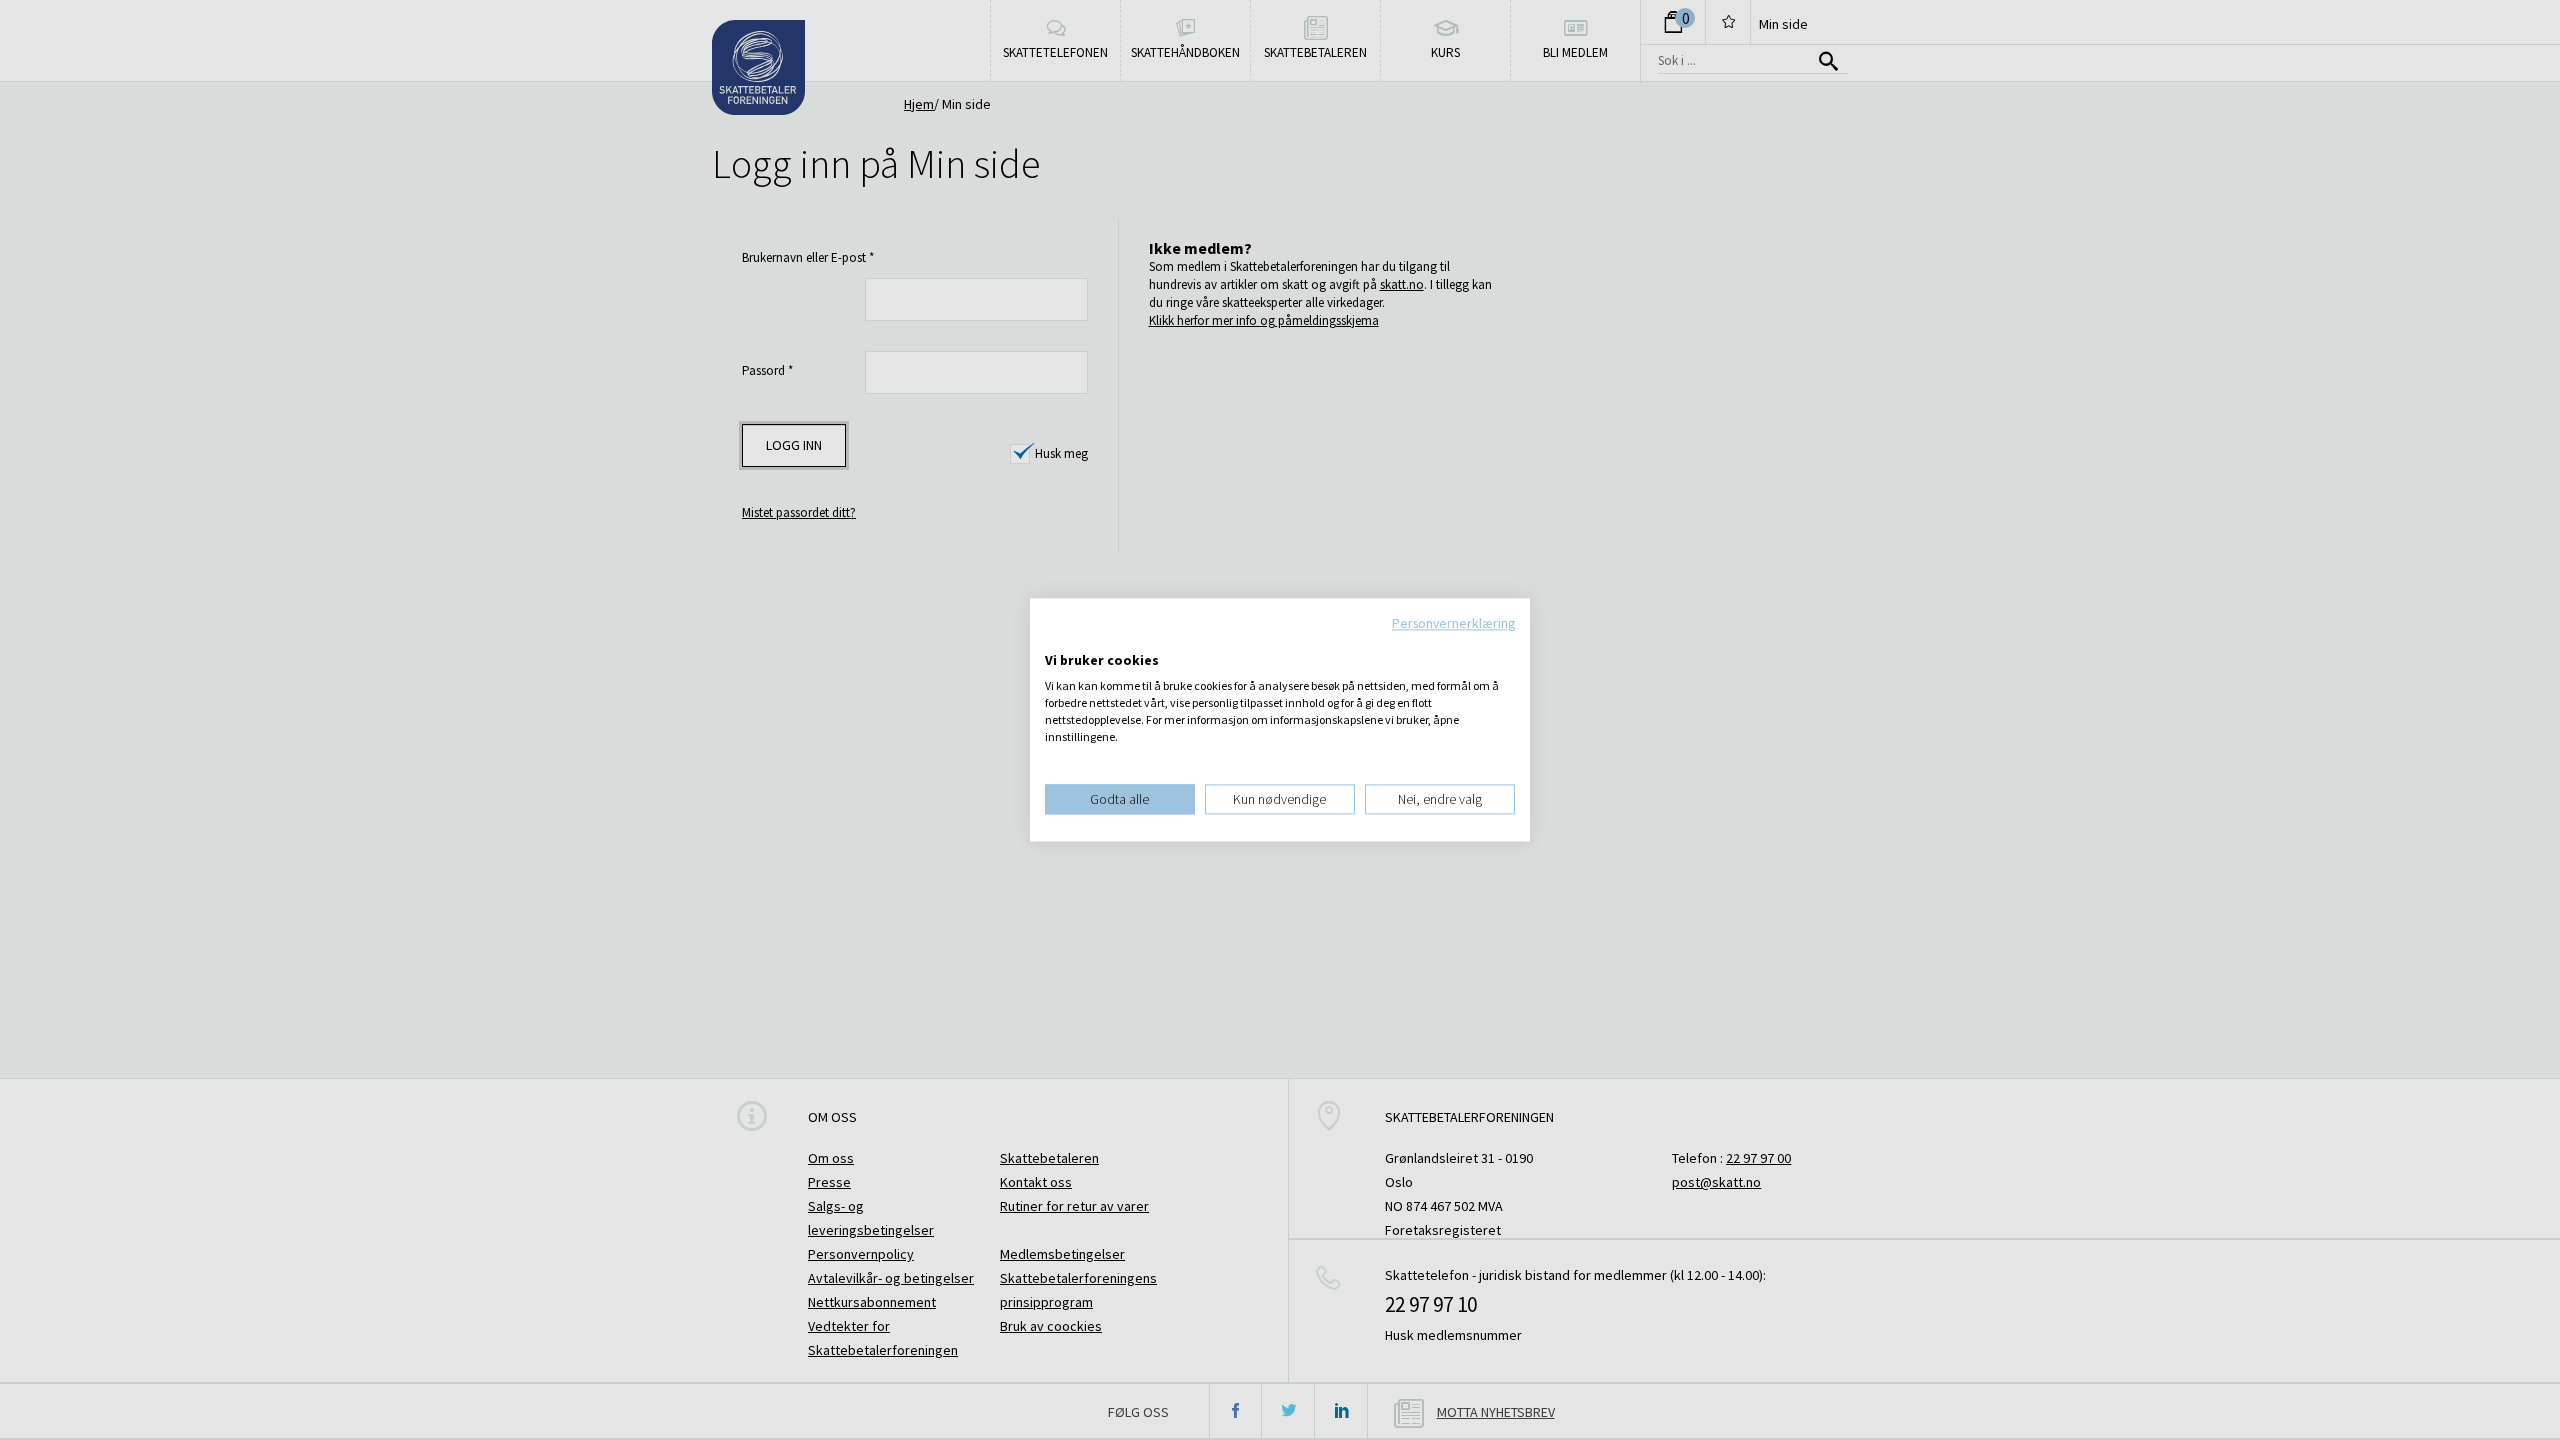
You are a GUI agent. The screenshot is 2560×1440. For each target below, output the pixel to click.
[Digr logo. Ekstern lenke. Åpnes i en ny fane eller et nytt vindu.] (1058, 640)
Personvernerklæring (1453, 623)
